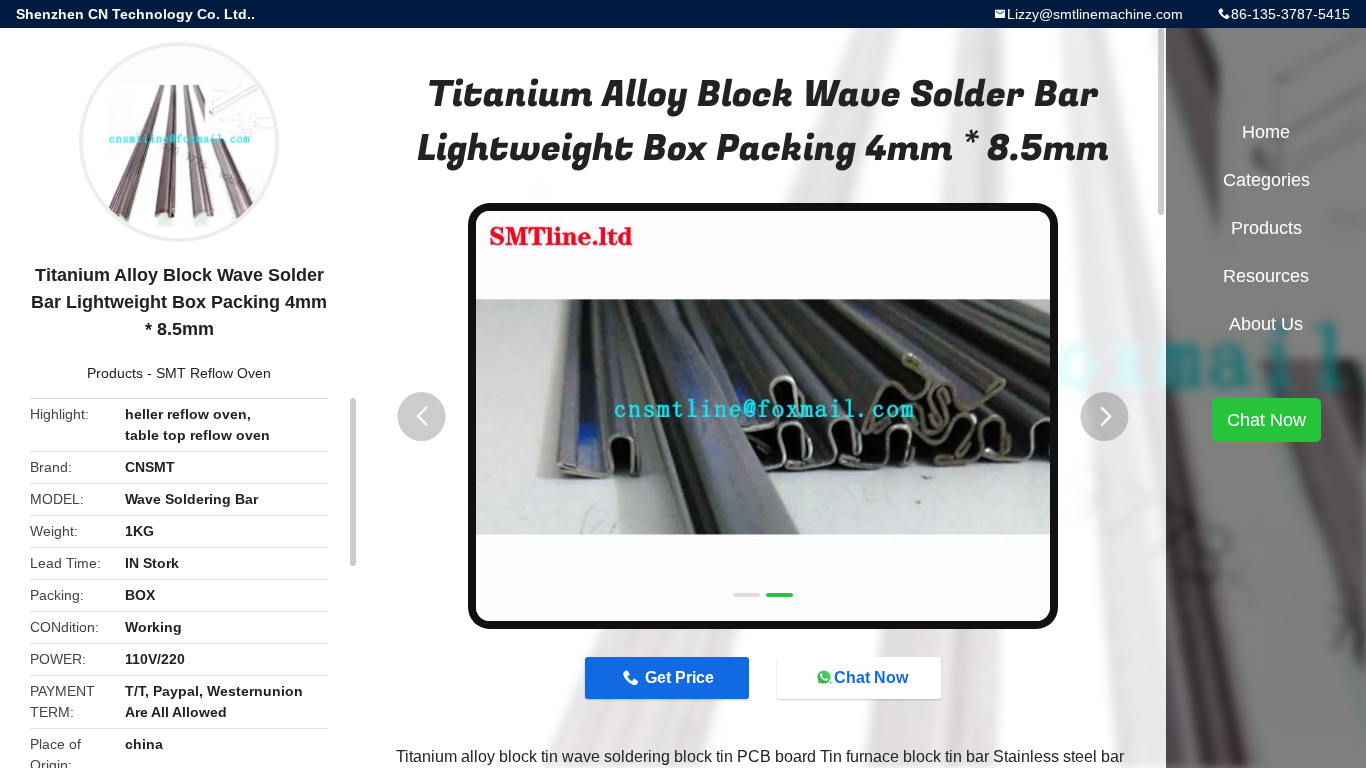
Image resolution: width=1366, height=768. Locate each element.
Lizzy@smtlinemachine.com (1095, 14)
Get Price (679, 677)
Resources (1266, 276)
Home (1266, 132)
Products (115, 373)
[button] (422, 416)
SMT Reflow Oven (213, 373)
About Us (1266, 324)
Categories (1266, 180)
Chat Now (871, 677)
